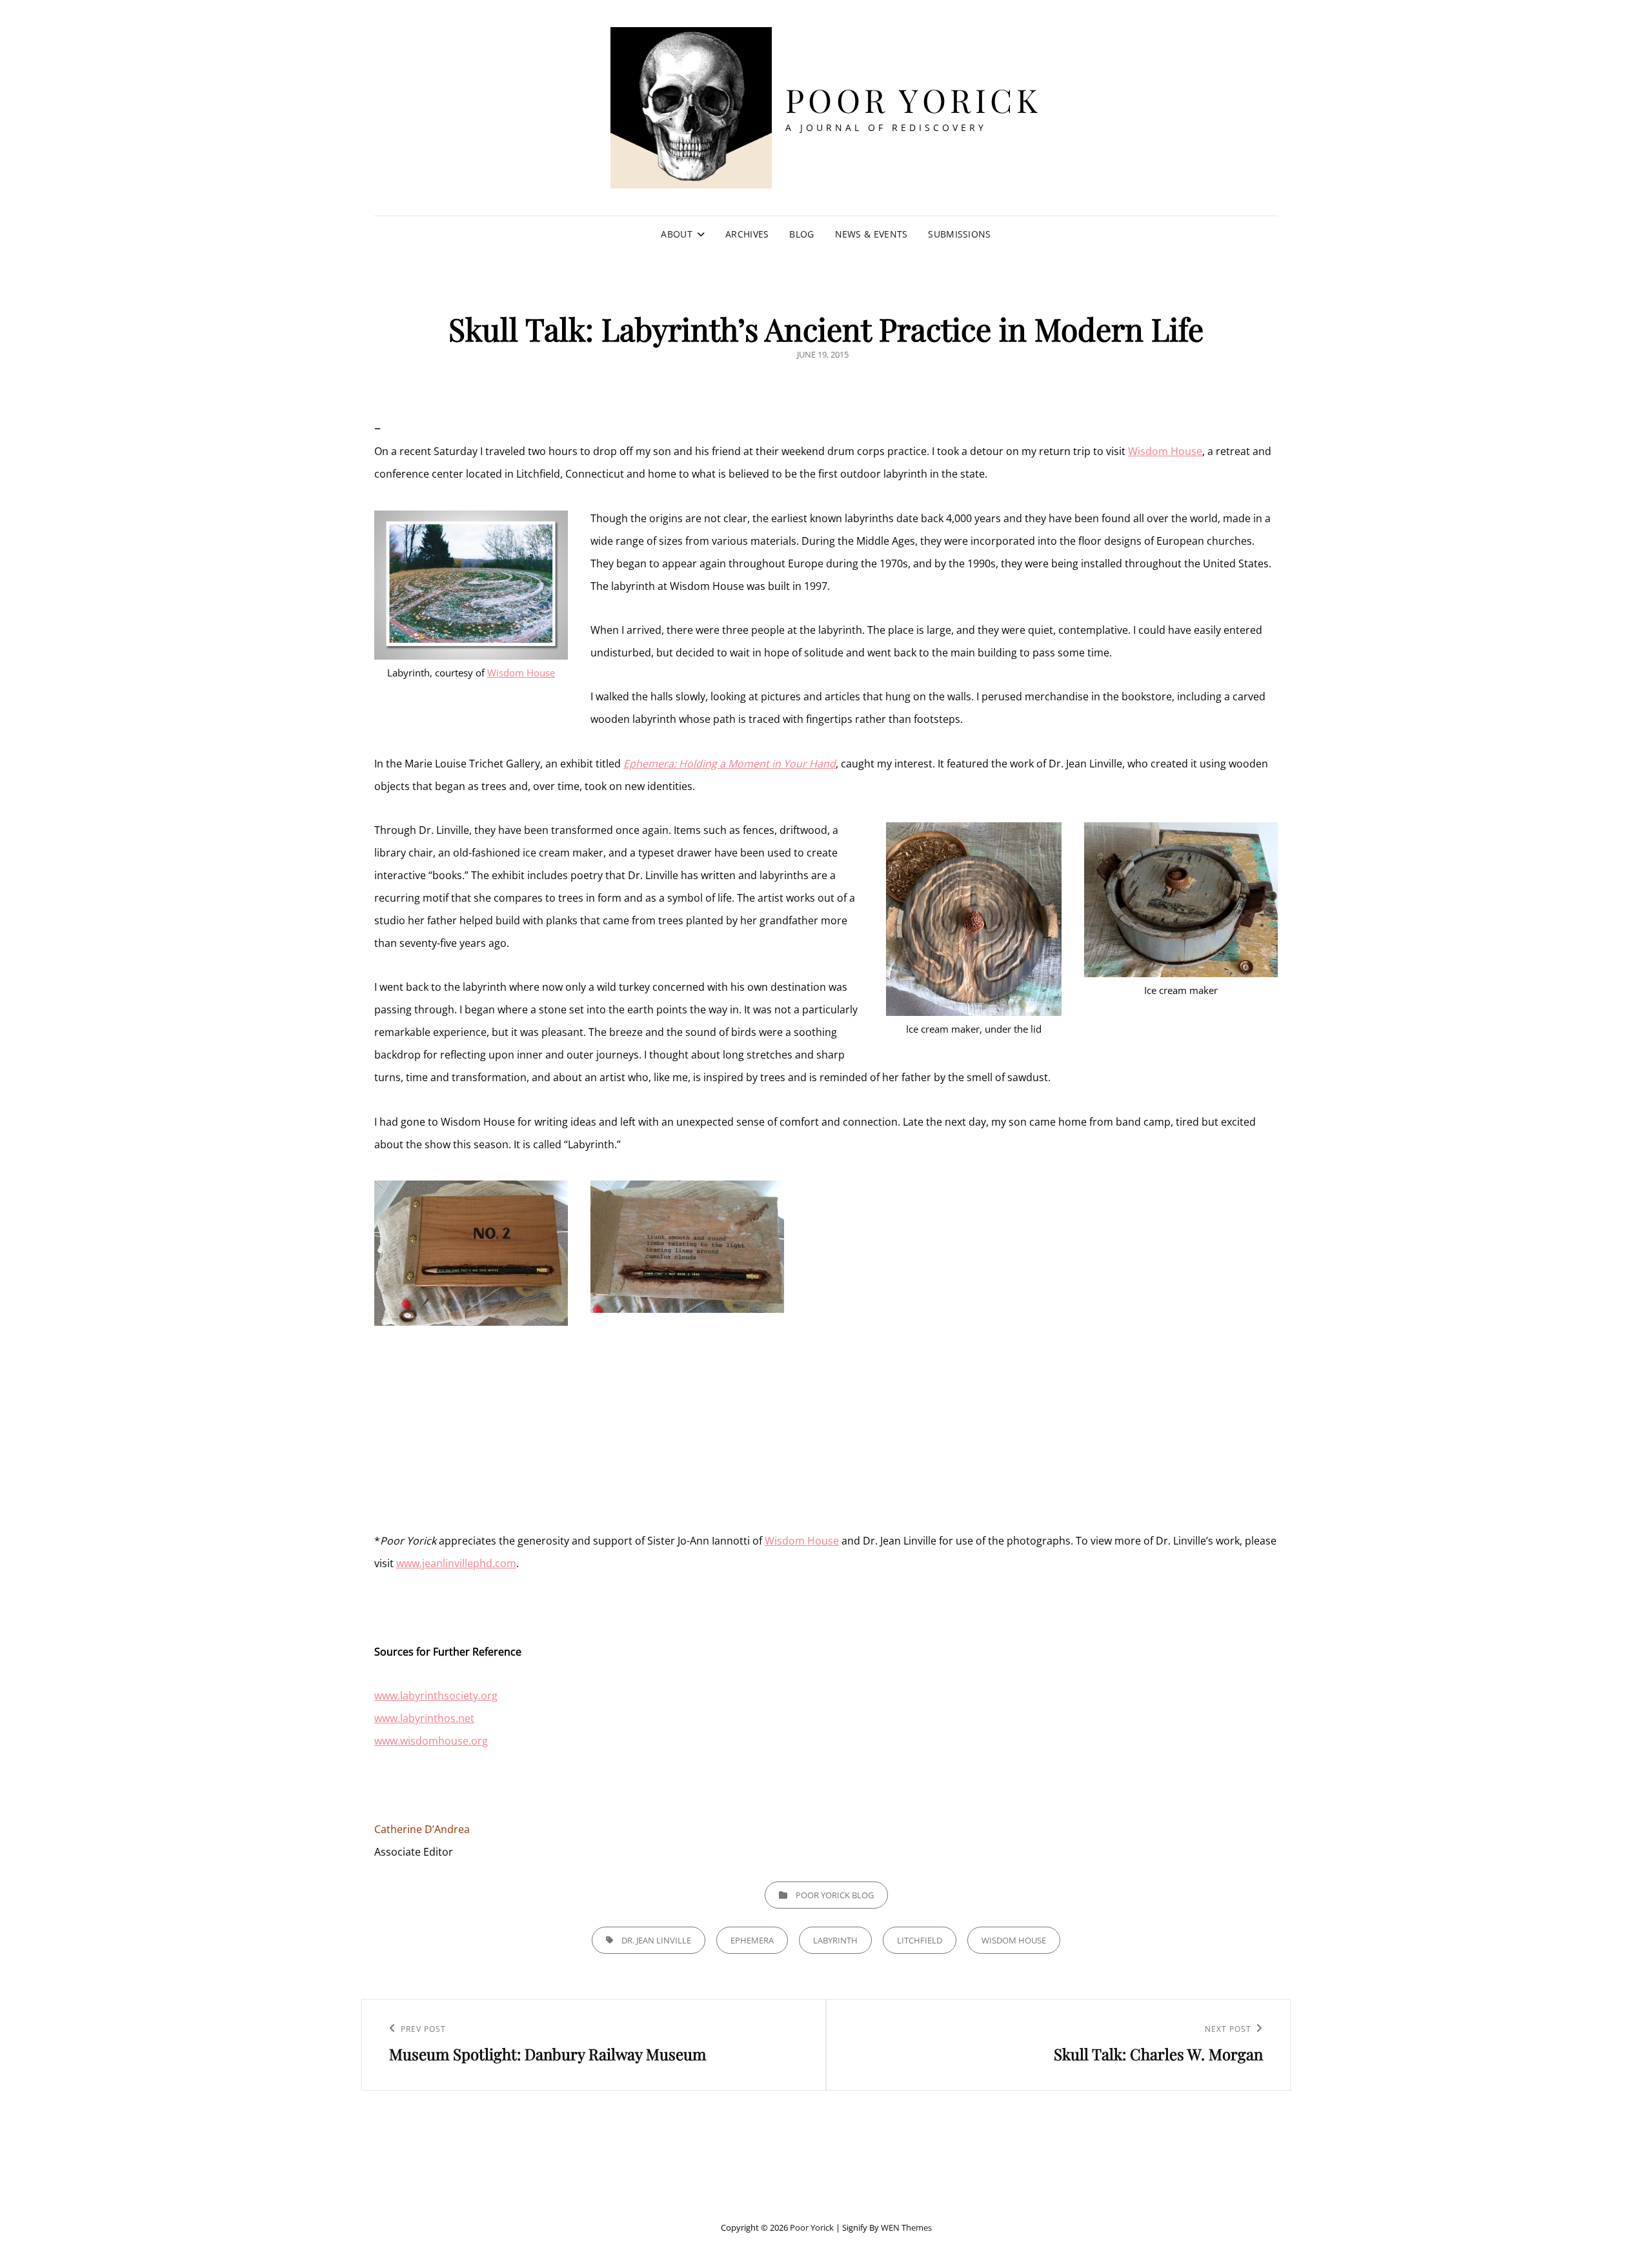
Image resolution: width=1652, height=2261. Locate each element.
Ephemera (752, 1940)
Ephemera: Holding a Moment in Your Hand (730, 764)
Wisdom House (1165, 451)
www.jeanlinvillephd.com (456, 1563)
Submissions (959, 234)
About (676, 234)
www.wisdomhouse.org (431, 1741)
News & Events (871, 234)
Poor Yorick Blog (835, 1895)
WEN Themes (906, 2227)
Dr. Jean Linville (656, 1940)
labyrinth (835, 1940)
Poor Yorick (914, 100)
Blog (801, 234)
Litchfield (920, 1940)
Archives (747, 234)
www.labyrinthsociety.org (436, 1696)
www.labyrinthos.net (424, 1718)
